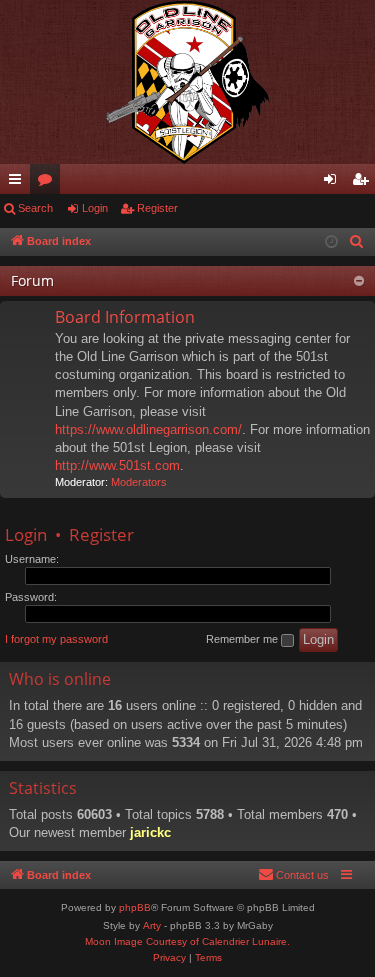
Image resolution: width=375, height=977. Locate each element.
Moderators (139, 482)
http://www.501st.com (117, 465)
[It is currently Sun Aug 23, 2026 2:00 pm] (331, 242)
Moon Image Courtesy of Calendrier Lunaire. (187, 941)
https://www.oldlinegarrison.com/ (148, 429)
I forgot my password (56, 639)
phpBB (135, 907)
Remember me (243, 639)
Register (157, 208)
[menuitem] (357, 242)
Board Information (125, 317)
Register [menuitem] (364, 183)
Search (35, 208)
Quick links (19, 183)
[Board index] (187, 82)
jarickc (150, 832)
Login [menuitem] (334, 183)
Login (95, 208)
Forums (49, 183)
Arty (152, 925)
